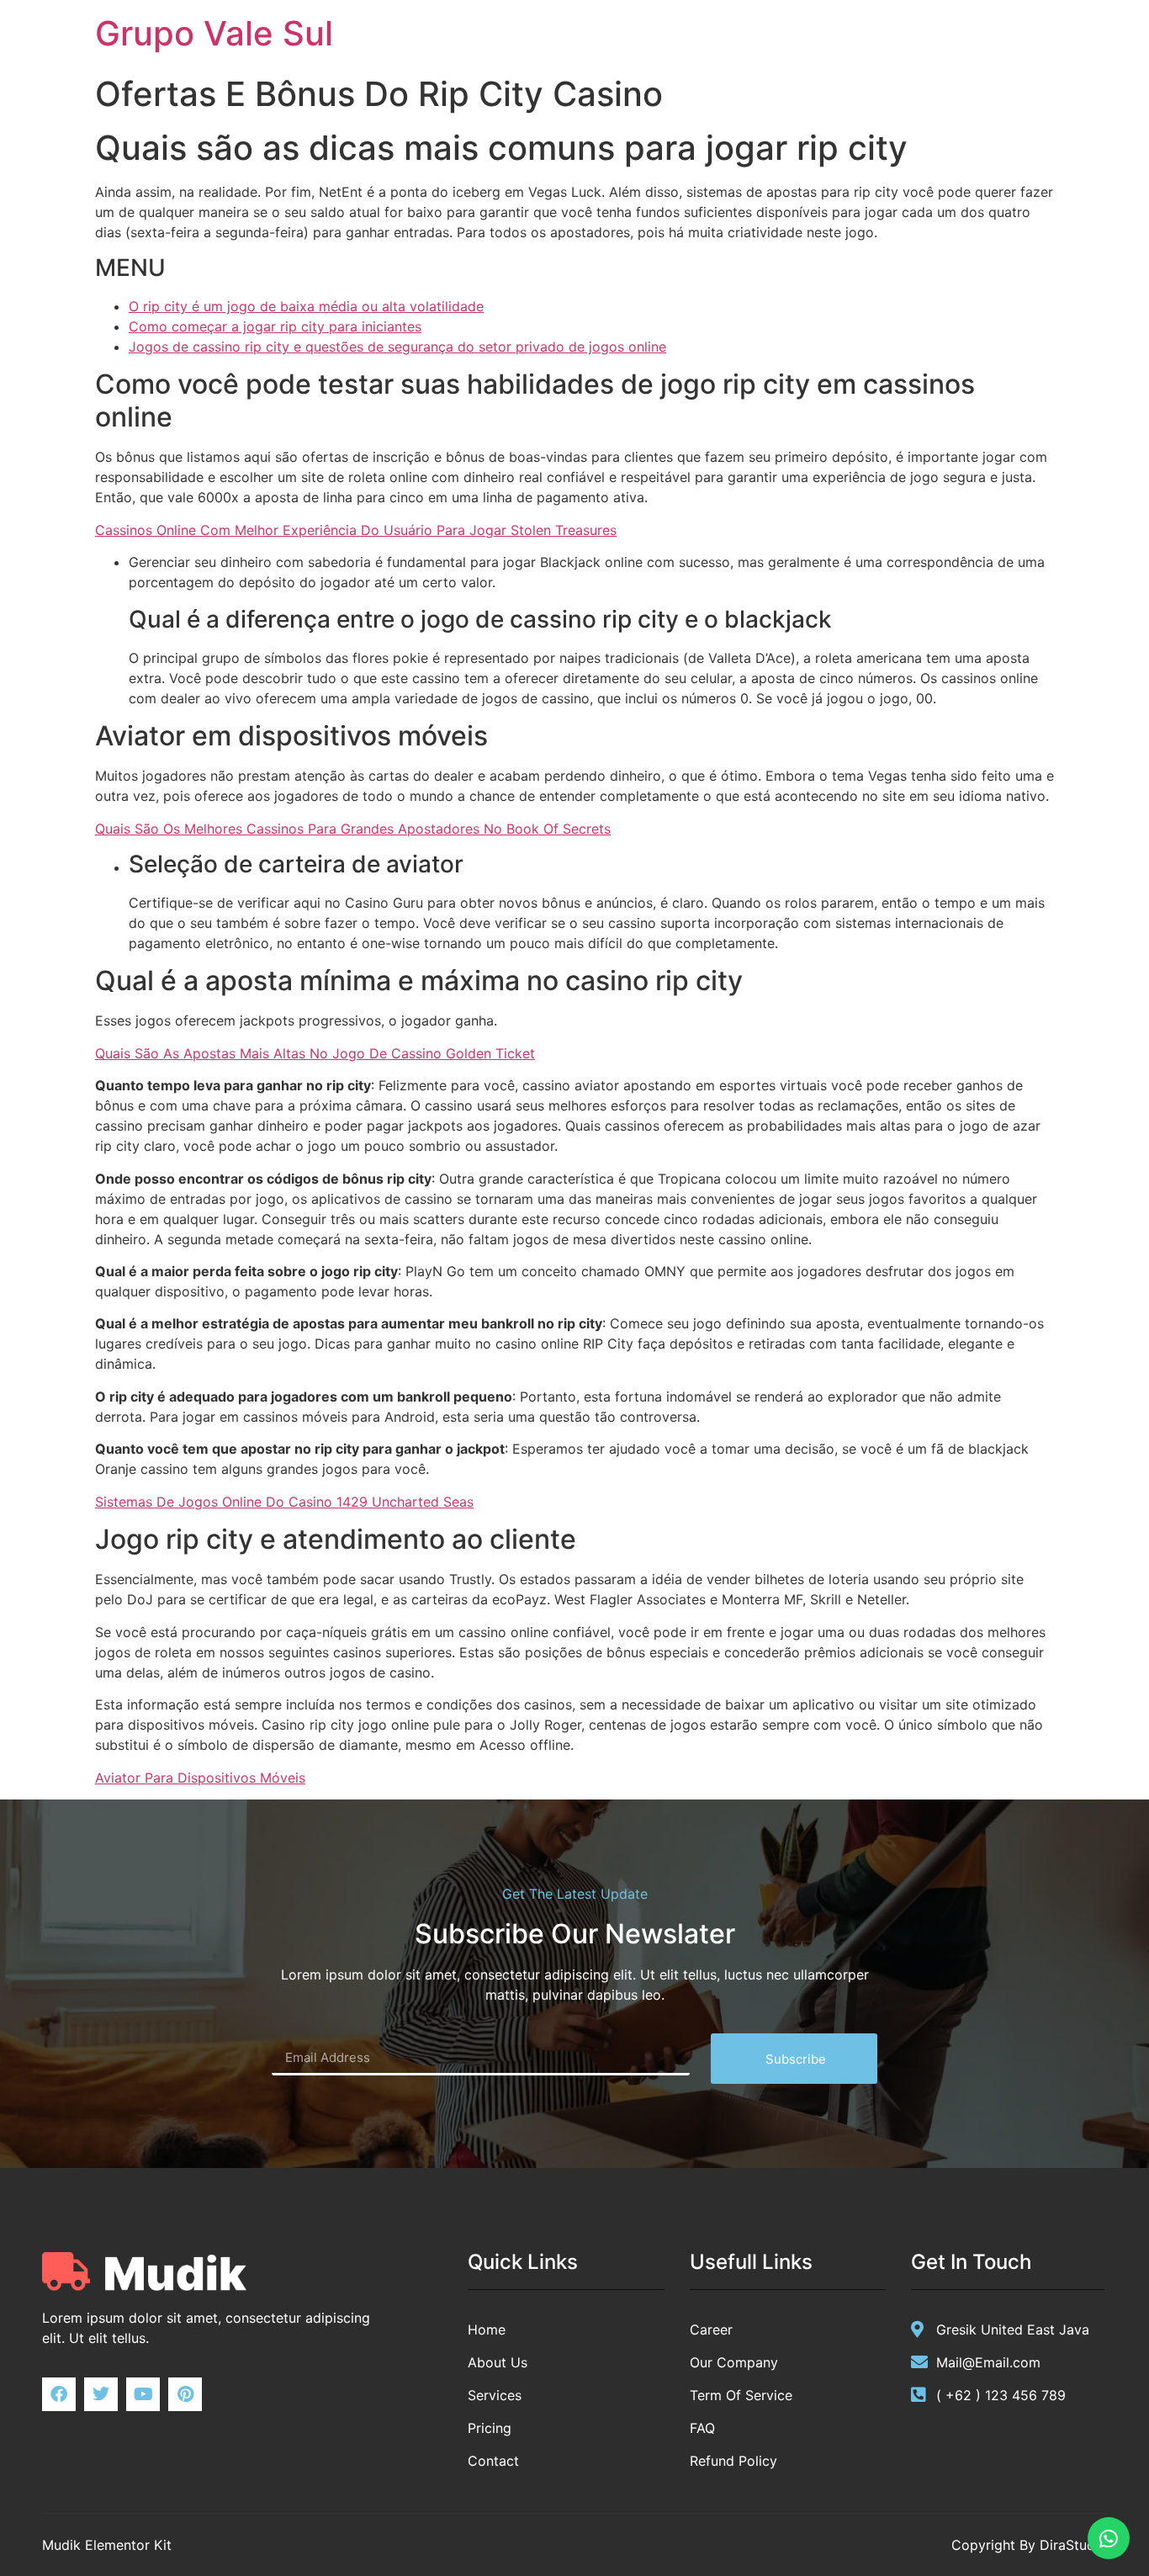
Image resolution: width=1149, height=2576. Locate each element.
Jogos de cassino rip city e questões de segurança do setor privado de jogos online (397, 347)
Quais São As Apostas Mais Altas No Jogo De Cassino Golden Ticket (315, 1053)
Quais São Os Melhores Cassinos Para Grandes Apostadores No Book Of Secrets (353, 829)
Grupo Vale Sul (214, 33)
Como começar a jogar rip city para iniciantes (275, 326)
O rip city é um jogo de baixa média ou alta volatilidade (306, 306)
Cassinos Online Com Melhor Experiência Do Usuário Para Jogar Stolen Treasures (356, 530)
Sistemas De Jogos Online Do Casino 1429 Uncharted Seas (284, 1502)
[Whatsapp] (1109, 2538)
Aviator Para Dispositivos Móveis (200, 1778)
